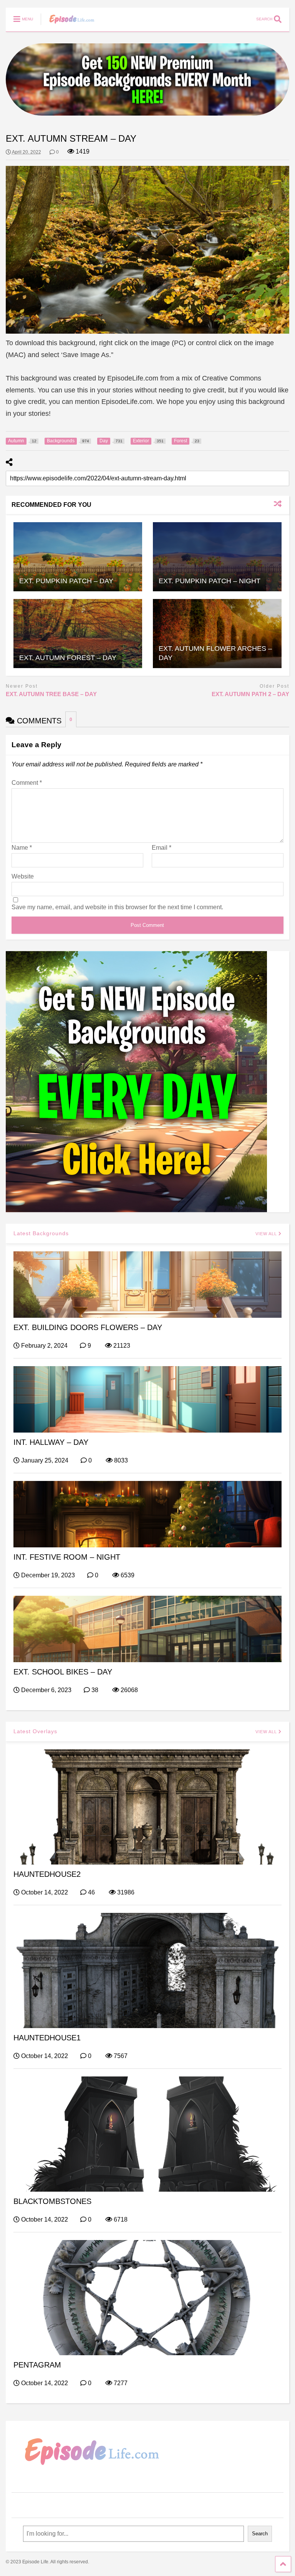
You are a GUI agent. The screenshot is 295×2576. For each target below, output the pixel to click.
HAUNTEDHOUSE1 (47, 2038)
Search (260, 2534)
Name (22, 848)
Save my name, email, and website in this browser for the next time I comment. (117, 907)
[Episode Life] (68, 25)
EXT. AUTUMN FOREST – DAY (68, 658)
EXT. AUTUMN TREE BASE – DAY (51, 694)
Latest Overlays (35, 1731)
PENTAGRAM (37, 2365)
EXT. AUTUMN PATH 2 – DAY (250, 694)
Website (23, 876)
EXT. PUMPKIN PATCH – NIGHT (210, 581)
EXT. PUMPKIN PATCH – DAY (66, 581)
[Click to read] (78, 557)
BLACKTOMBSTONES (52, 2201)
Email (162, 848)
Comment (27, 783)
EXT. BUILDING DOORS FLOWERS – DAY (88, 1327)
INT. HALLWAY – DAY (51, 1442)
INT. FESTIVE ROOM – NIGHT (67, 1557)
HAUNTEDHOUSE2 (47, 1874)
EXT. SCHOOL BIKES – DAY (63, 1672)
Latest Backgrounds (41, 1233)
